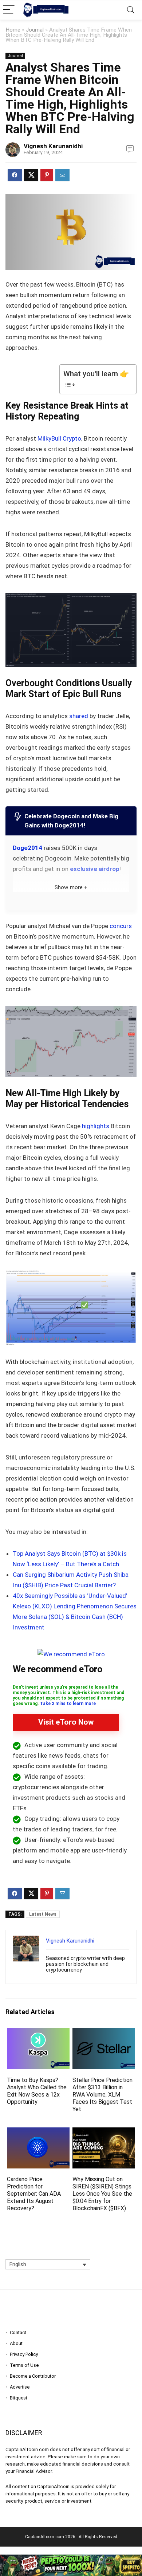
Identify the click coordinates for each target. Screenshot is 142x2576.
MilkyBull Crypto (59, 438)
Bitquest (19, 2398)
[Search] (131, 10)
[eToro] (71, 1654)
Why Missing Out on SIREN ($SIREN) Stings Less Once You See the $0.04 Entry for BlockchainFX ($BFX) (102, 2194)
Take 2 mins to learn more (68, 1704)
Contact (18, 2332)
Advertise (20, 2387)
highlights (96, 1126)
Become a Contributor (33, 2376)
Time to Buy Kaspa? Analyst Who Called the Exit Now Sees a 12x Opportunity (37, 2091)
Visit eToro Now (66, 1722)
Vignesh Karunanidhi (53, 146)
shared (79, 716)
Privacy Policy (24, 2354)
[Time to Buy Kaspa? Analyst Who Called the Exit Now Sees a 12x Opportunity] (38, 2033)
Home (13, 30)
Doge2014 (27, 848)
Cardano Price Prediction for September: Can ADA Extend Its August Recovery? (34, 2194)
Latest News (43, 1914)
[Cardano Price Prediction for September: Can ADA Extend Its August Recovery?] (38, 2132)
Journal (35, 30)
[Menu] (9, 10)
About (16, 2343)
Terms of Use (24, 2365)
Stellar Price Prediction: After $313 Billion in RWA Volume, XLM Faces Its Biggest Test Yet (103, 2095)
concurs (121, 926)
